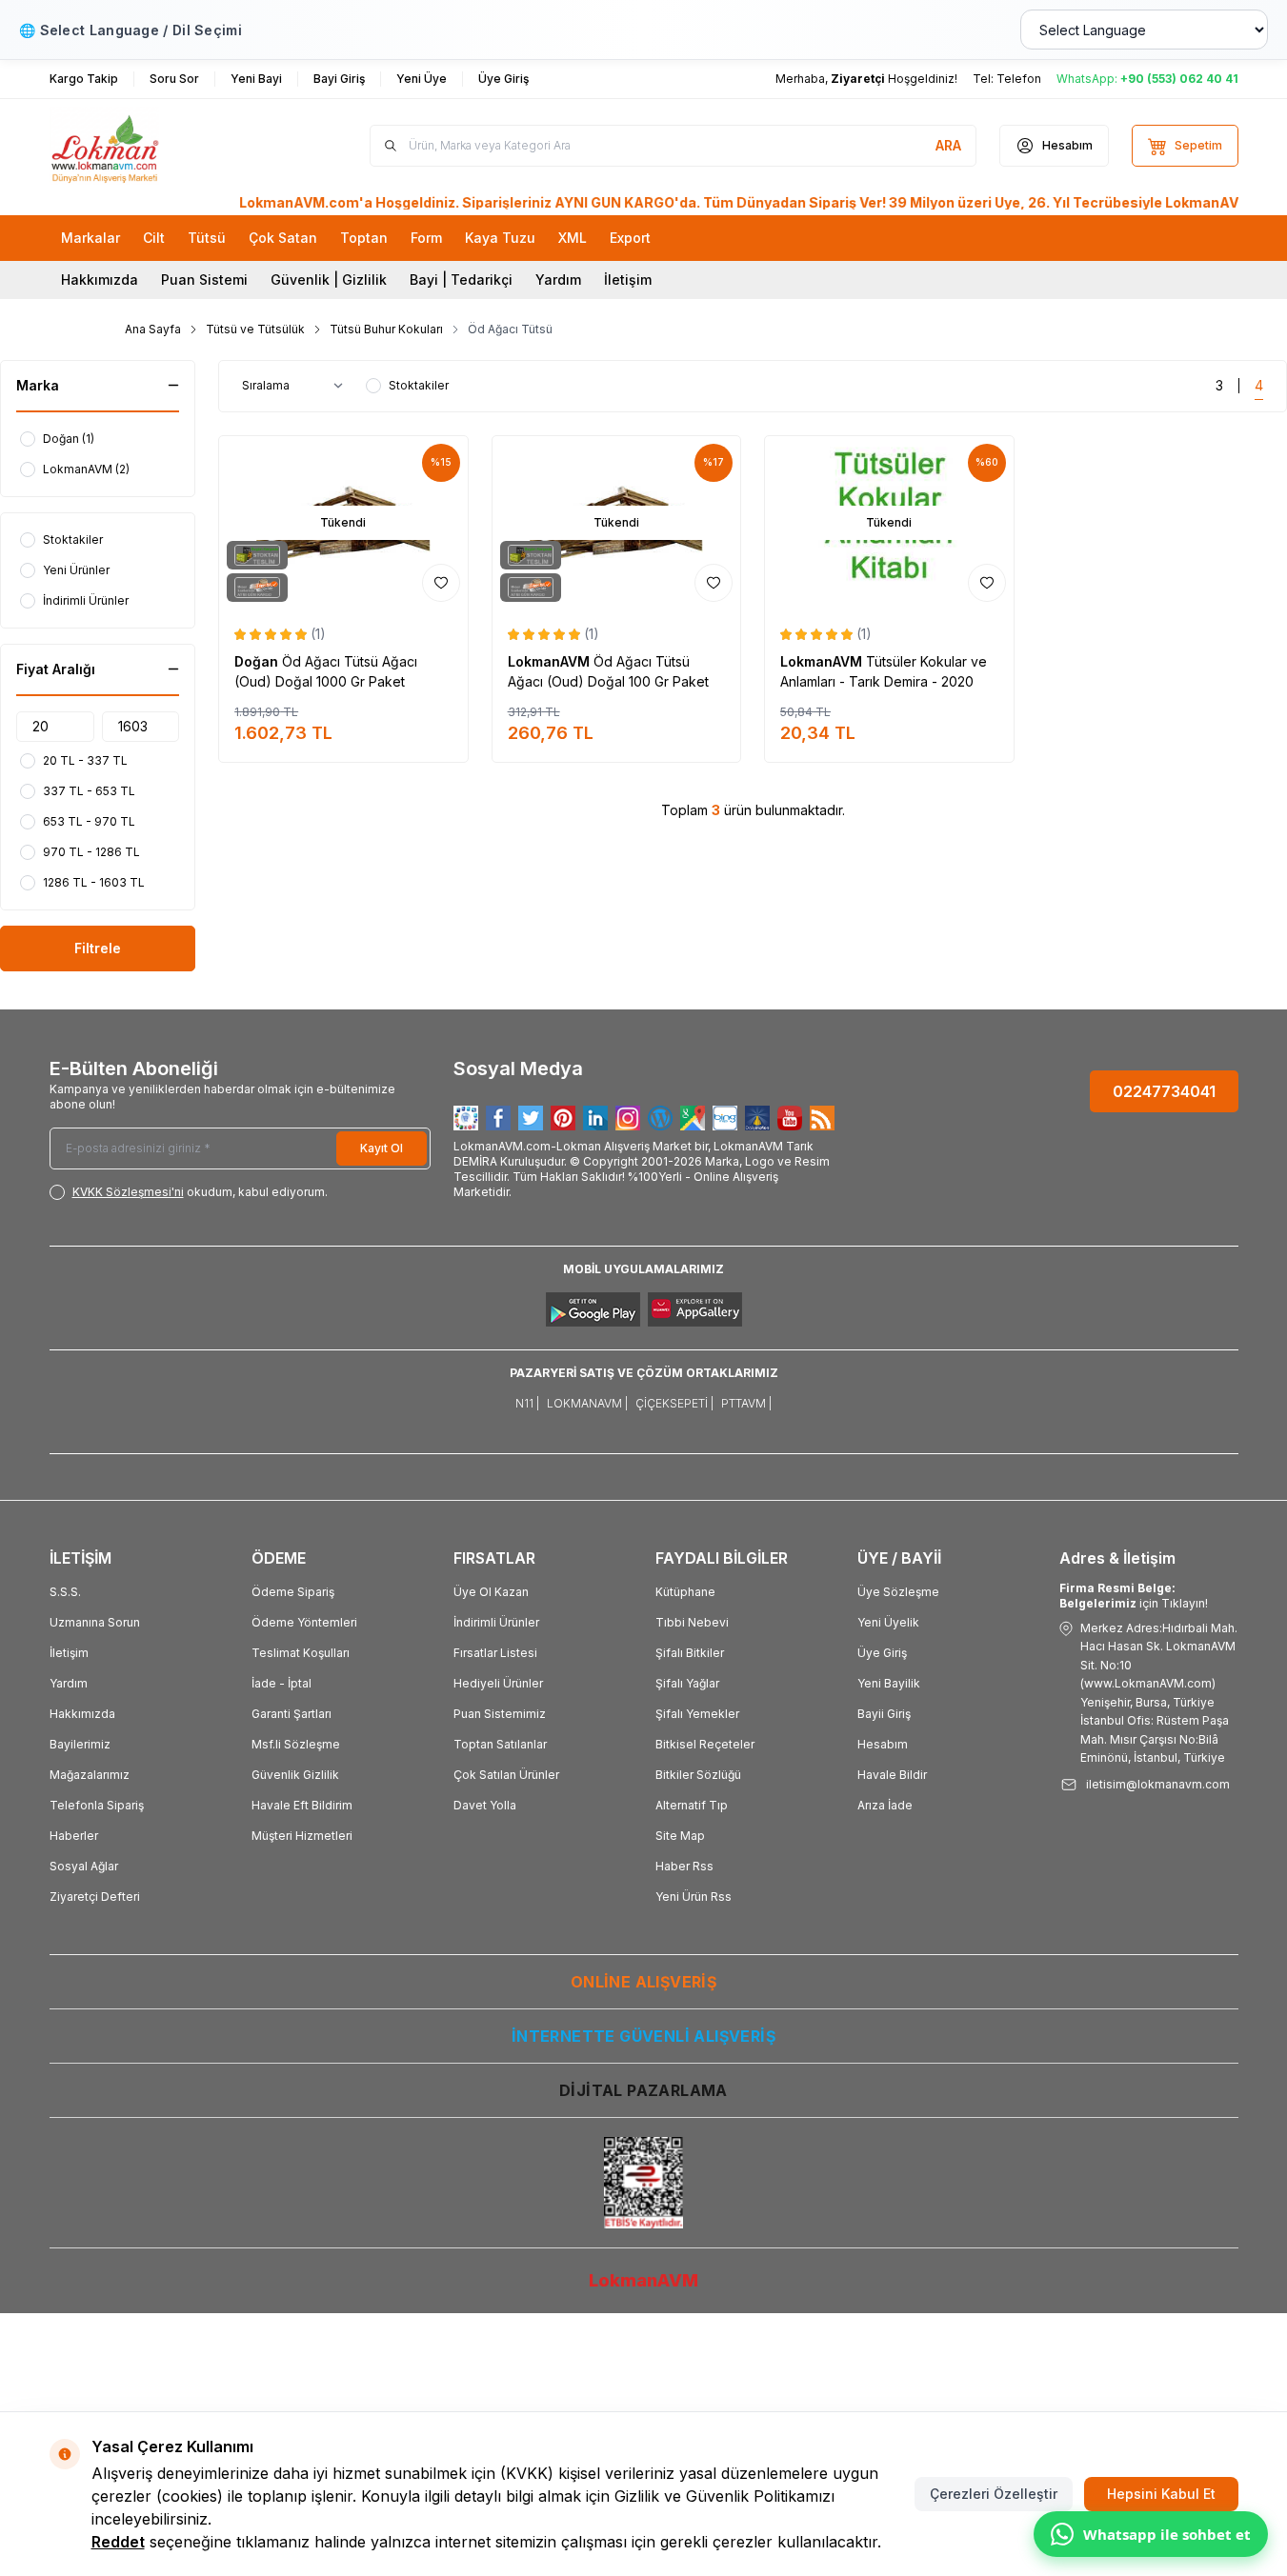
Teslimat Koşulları (301, 1653)
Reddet (118, 2542)
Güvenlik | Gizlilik (329, 280)
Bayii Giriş (884, 1714)
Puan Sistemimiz (500, 1714)
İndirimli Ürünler (496, 1622)
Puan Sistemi (204, 280)
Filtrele (98, 948)
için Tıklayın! (1134, 1596)
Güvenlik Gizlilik (295, 1775)
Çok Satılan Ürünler (506, 1775)
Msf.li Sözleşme (296, 1744)
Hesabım (883, 1744)
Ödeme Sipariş (293, 1592)
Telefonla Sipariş (97, 1805)
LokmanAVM (551, 661)
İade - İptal (282, 1683)
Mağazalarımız (90, 1775)
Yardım (558, 280)
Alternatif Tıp (692, 1805)
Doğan (258, 661)
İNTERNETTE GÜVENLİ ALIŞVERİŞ (643, 2036)
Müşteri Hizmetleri (302, 1836)
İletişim (628, 280)
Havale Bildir (892, 1775)
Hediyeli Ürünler (498, 1683)
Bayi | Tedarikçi (461, 280)
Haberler (74, 1836)
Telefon (1019, 79)
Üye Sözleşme (898, 1592)
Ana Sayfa (153, 329)
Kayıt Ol (382, 1148)
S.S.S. (65, 1592)
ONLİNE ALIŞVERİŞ (643, 1982)
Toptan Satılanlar (500, 1744)
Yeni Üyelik (888, 1622)
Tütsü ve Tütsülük (255, 329)
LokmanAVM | (587, 1403)
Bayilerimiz (80, 1744)
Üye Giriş (882, 1653)
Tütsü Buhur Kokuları (386, 329)
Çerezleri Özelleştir (994, 2494)
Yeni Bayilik (889, 1683)
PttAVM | (746, 1403)
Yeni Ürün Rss (694, 1897)
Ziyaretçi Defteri (95, 1897)
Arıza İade (885, 1805)
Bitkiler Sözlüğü (698, 1775)
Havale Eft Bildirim (302, 1805)
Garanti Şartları (292, 1714)
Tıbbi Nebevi (692, 1622)
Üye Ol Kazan (491, 1592)
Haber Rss (684, 1866)
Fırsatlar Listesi (495, 1653)
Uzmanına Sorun (95, 1622)
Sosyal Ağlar (84, 1866)
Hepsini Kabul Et (1161, 2494)
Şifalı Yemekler (697, 1714)
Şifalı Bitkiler (690, 1653)
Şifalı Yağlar (687, 1683)
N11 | (527, 1403)
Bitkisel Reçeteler (705, 1744)
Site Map (680, 1836)
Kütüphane (685, 1592)
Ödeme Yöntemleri (304, 1622)
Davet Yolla (485, 1805)
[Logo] (164, 146)
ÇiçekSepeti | (674, 1403)
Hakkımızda (100, 280)
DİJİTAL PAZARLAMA (643, 2090)
